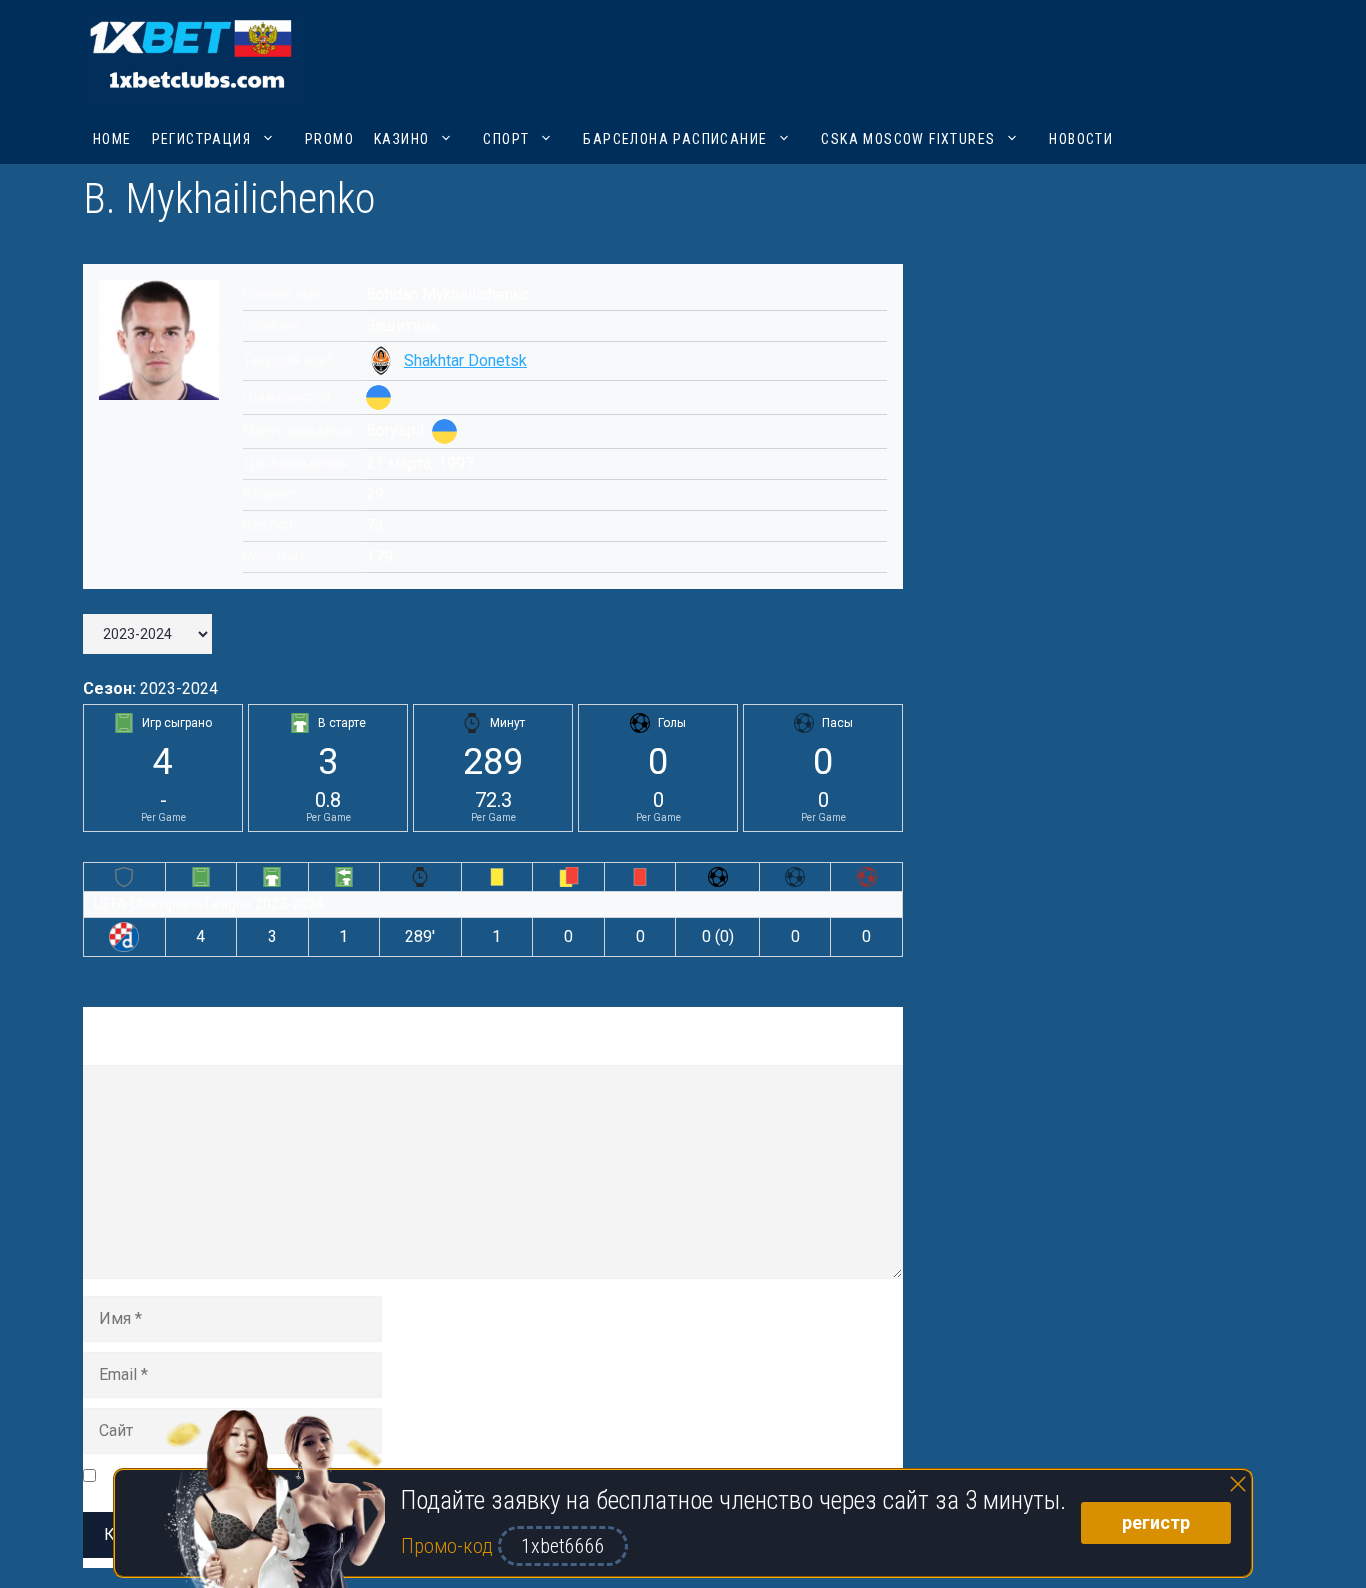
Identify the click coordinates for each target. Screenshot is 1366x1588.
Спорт (506, 139)
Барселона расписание (675, 139)
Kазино (401, 139)
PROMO (329, 139)
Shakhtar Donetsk (465, 360)
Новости (1081, 139)
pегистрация (201, 139)
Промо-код (449, 1546)
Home (112, 139)
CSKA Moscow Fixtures (908, 139)
